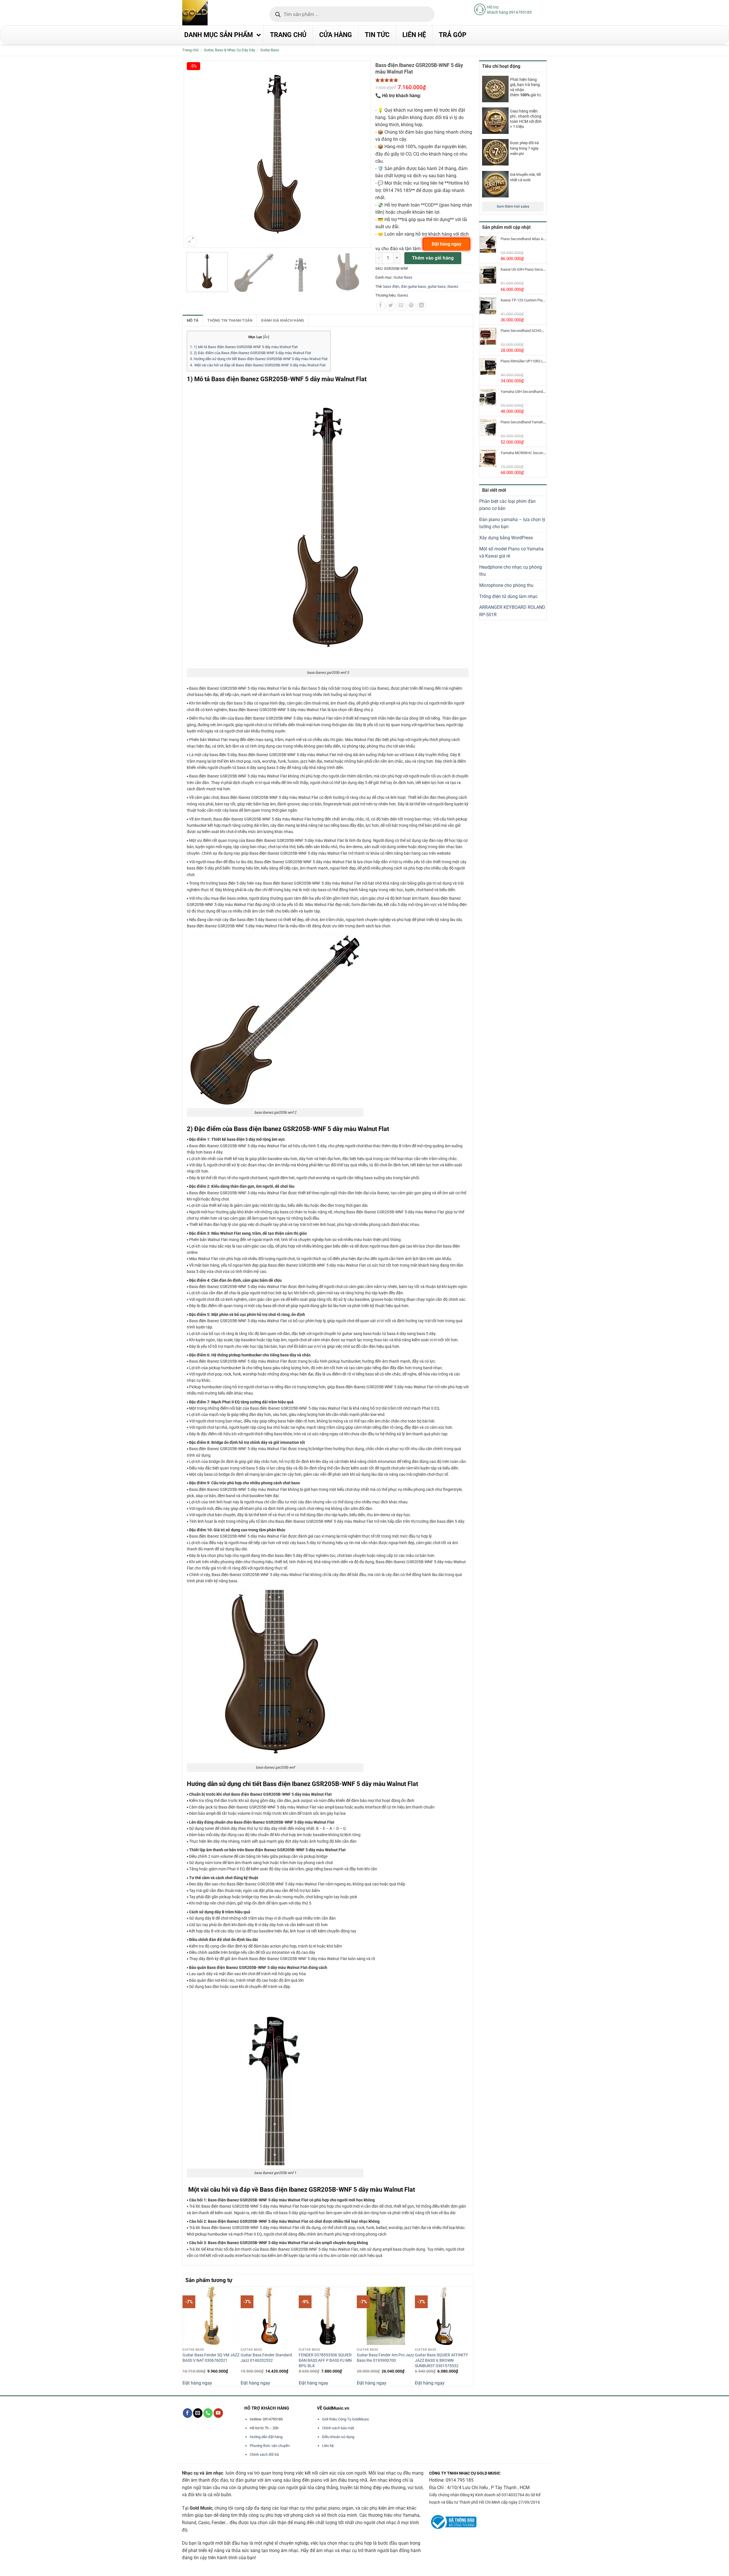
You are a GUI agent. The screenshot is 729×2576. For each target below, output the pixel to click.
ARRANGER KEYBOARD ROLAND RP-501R (512, 611)
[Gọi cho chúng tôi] (208, 2413)
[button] (191, 241)
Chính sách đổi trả (264, 2454)
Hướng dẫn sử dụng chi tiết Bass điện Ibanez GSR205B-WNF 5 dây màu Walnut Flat (259, 359)
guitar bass (437, 286)
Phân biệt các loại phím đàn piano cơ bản (507, 505)
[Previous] (186, 2336)
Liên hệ (328, 2446)
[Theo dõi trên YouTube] (218, 2413)
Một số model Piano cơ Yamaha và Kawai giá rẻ (511, 553)
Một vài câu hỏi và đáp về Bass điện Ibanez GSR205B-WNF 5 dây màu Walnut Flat (258, 365)
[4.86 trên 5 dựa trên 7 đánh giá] (424, 80)
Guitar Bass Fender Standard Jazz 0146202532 (266, 2358)
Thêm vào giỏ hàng (433, 258)
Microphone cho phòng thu (506, 585)
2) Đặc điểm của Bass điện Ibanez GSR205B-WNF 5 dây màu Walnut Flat (250, 353)
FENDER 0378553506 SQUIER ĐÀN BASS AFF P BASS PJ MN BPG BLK (325, 2360)
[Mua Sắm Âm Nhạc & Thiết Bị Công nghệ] (206, 13)
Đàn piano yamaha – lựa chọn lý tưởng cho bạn (512, 523)
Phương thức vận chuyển (270, 2446)
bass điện (391, 286)
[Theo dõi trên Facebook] (188, 2413)
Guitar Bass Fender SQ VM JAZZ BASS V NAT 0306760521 (211, 2358)
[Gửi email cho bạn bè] (401, 306)
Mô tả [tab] (193, 320)
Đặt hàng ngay (197, 2383)
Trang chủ (190, 50)
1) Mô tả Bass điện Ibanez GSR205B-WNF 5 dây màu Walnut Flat (244, 347)
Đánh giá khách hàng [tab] (283, 320)
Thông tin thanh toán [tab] (230, 320)
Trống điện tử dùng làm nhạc (508, 596)
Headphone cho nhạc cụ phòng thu (511, 571)
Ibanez (453, 286)
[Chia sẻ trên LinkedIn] (422, 306)
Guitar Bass (270, 50)
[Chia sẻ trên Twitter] (391, 306)
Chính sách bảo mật (338, 2428)
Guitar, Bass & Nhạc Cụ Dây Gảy (230, 50)
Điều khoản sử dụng (338, 2437)
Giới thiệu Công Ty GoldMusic (346, 2419)
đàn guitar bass (413, 286)
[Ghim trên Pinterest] (411, 306)
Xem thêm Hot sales (513, 206)
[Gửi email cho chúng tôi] (198, 2413)
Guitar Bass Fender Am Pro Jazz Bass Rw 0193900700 (385, 2358)
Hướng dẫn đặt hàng (266, 2437)
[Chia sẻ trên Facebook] (381, 306)
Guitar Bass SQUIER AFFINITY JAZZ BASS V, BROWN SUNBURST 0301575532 (441, 2360)
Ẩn (266, 337)
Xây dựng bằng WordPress (506, 538)
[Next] (470, 2336)
